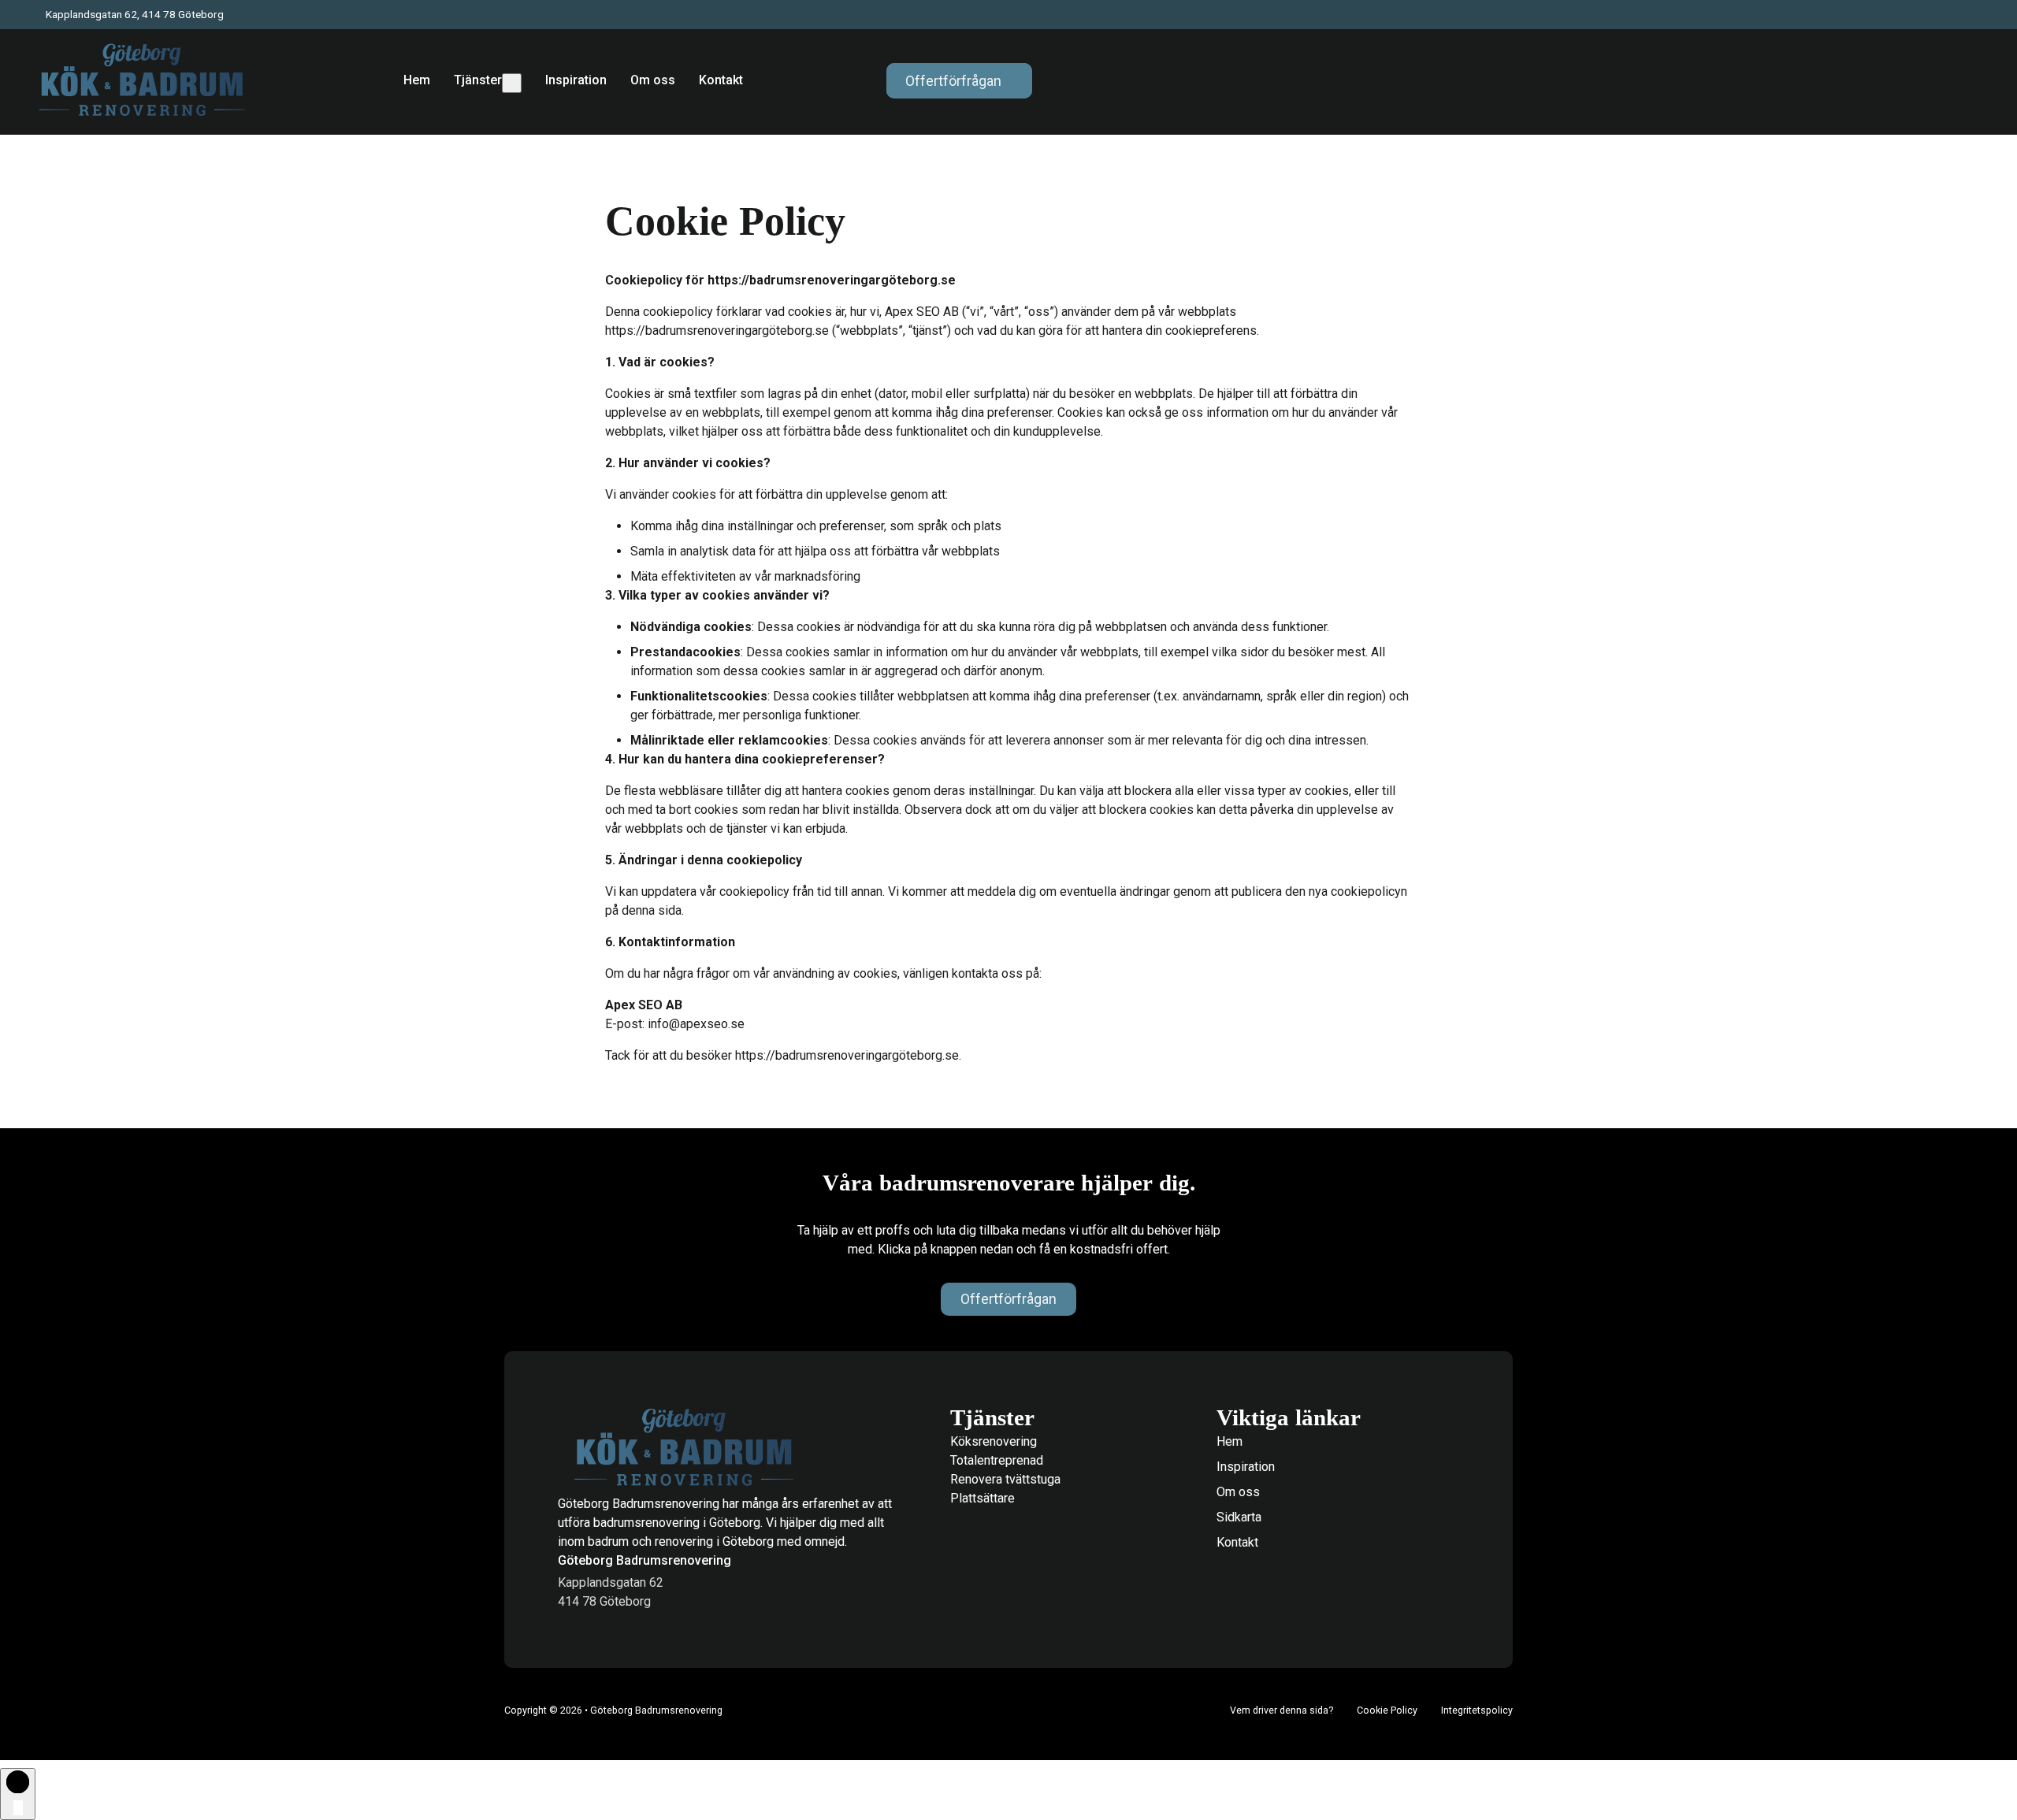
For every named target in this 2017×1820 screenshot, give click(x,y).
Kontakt (721, 80)
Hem (417, 80)
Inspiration (576, 80)
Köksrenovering (994, 1441)
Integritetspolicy (1477, 1710)
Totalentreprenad (997, 1460)
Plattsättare (982, 1498)
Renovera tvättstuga (1005, 1479)
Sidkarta (1239, 1517)
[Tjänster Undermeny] (512, 83)
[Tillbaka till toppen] (18, 1794)
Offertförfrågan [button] (953, 81)
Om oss (653, 80)
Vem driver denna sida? (1282, 1710)
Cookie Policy (1387, 1710)
